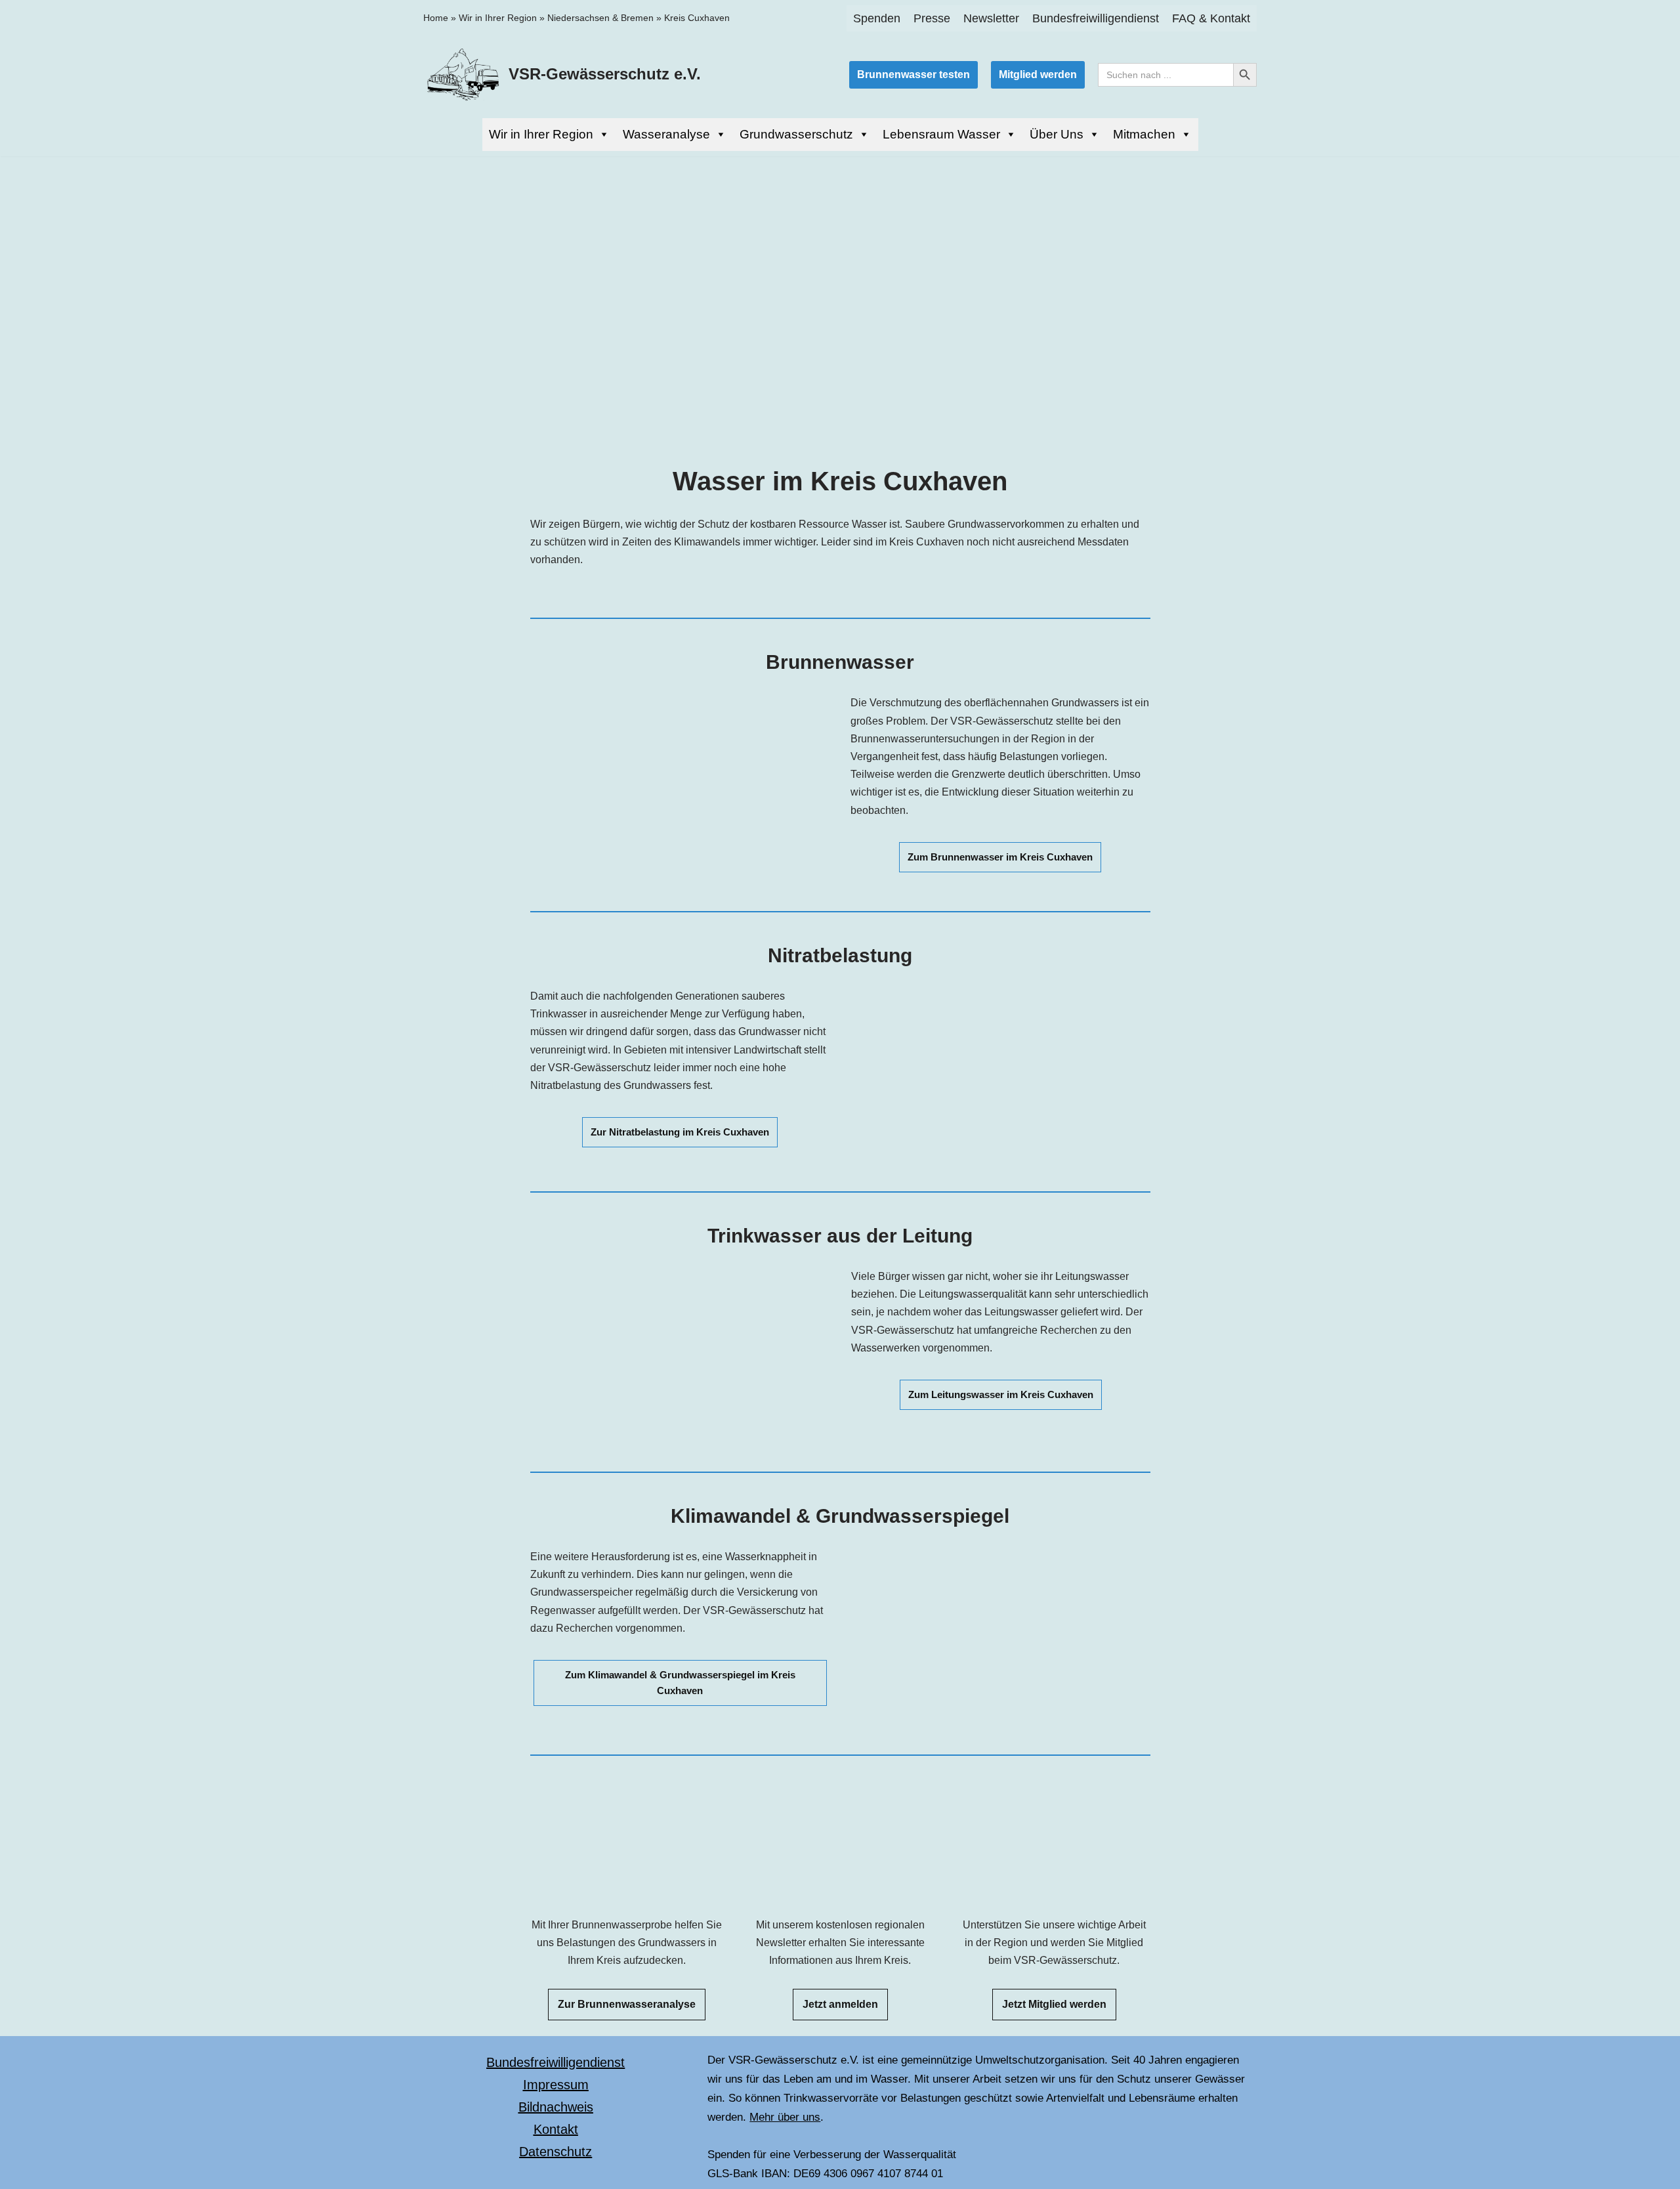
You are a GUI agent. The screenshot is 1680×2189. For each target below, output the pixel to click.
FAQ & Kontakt (1211, 18)
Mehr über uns (785, 2117)
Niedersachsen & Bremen (600, 18)
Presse (932, 18)
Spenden (877, 18)
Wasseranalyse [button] (666, 134)
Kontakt (556, 2129)
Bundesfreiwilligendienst (1096, 18)
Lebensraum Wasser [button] (941, 134)
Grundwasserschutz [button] (796, 134)
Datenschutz (556, 2152)
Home (436, 18)
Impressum (556, 2085)
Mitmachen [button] (1144, 134)
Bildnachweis (556, 2107)
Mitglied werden (1038, 74)
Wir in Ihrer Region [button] (541, 134)
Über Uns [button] (1057, 134)
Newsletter (991, 18)
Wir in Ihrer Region (498, 18)
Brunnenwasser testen (913, 74)
